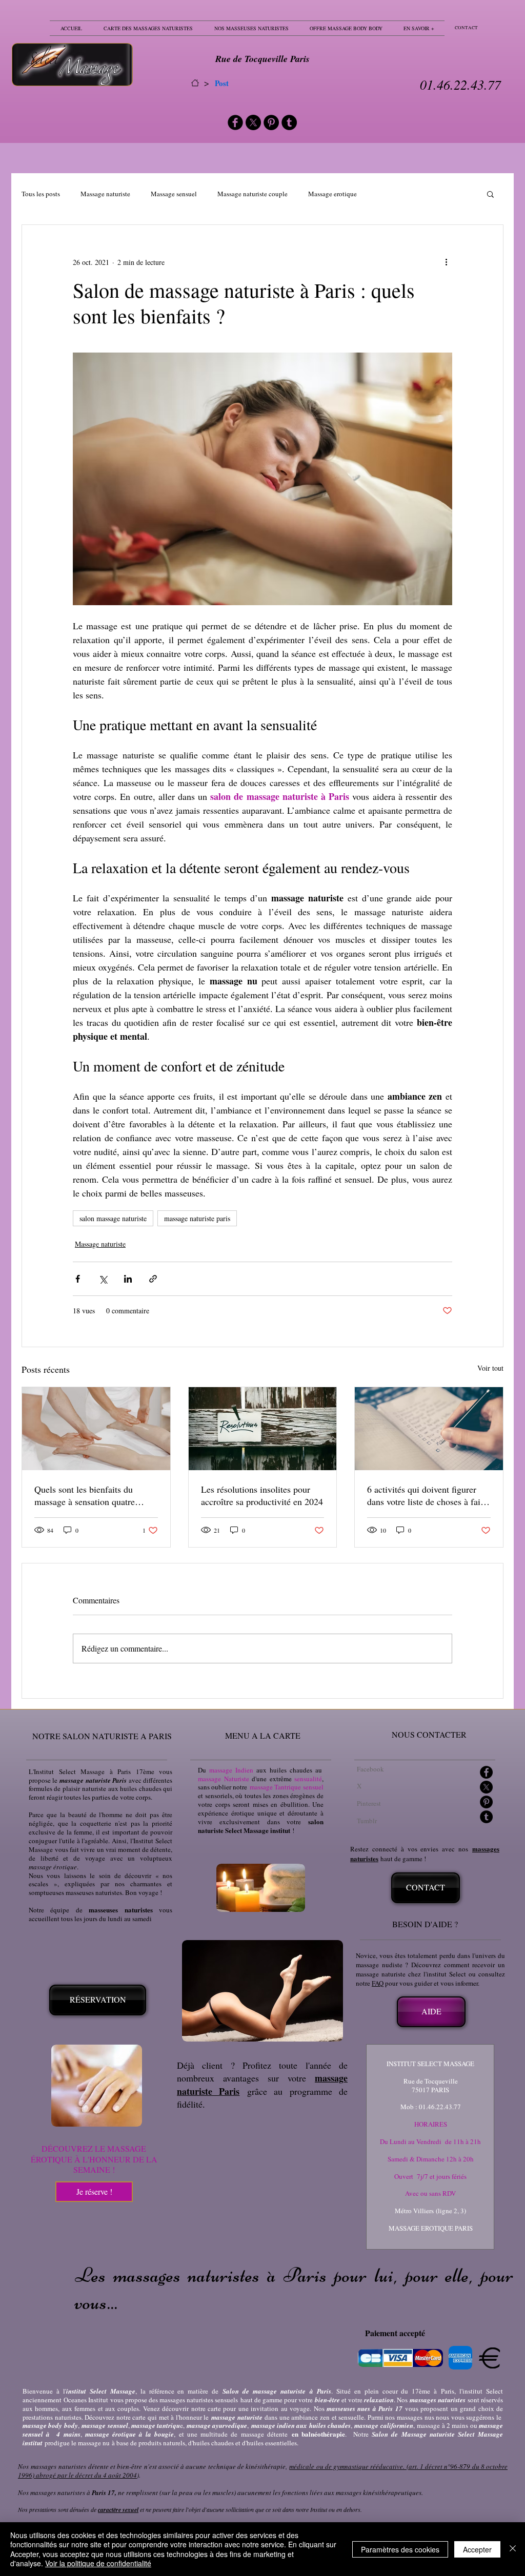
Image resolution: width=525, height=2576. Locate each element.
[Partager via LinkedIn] (128, 1279)
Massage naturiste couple (253, 194)
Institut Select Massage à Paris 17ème (94, 1771)
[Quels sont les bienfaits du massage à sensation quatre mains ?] (96, 1429)
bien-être (327, 2400)
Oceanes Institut (87, 2400)
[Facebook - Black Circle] (486, 1772)
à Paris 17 (388, 2408)
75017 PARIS (430, 2090)
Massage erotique (332, 194)
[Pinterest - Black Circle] (271, 122)
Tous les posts (41, 194)
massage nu (94, 2443)
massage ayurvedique (217, 2425)
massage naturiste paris (197, 1218)
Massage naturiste (105, 194)
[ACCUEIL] (195, 83)
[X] (253, 122)
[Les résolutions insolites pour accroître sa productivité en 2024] (263, 1429)
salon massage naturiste (113, 1218)
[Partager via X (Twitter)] (103, 1279)
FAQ (378, 1983)
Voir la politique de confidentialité (98, 2563)
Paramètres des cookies (400, 2549)
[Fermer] (513, 2549)
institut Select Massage (101, 2391)
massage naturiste (237, 2417)
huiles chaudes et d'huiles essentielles (245, 2443)
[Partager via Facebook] (78, 1279)
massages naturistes (438, 2400)
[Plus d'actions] (446, 262)
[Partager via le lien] (153, 1279)
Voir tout (490, 1368)
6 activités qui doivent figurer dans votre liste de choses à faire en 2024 (427, 1495)
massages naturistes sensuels (199, 2400)
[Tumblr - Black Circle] (289, 122)
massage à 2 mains (442, 2425)
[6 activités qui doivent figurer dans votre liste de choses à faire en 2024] (429, 1429)
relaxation (379, 2400)
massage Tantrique (275, 1787)
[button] (490, 194)
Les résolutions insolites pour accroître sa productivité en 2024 (262, 1495)
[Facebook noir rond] (235, 122)
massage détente (264, 2434)
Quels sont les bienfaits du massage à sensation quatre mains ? (85, 1495)
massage (94, 2425)
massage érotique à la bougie (130, 2434)
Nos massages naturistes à (66, 2492)
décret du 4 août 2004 (106, 2475)
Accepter (477, 2549)
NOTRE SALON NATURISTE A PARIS (102, 1736)
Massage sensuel (174, 194)
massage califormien (383, 2425)
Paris (448, 2391)
